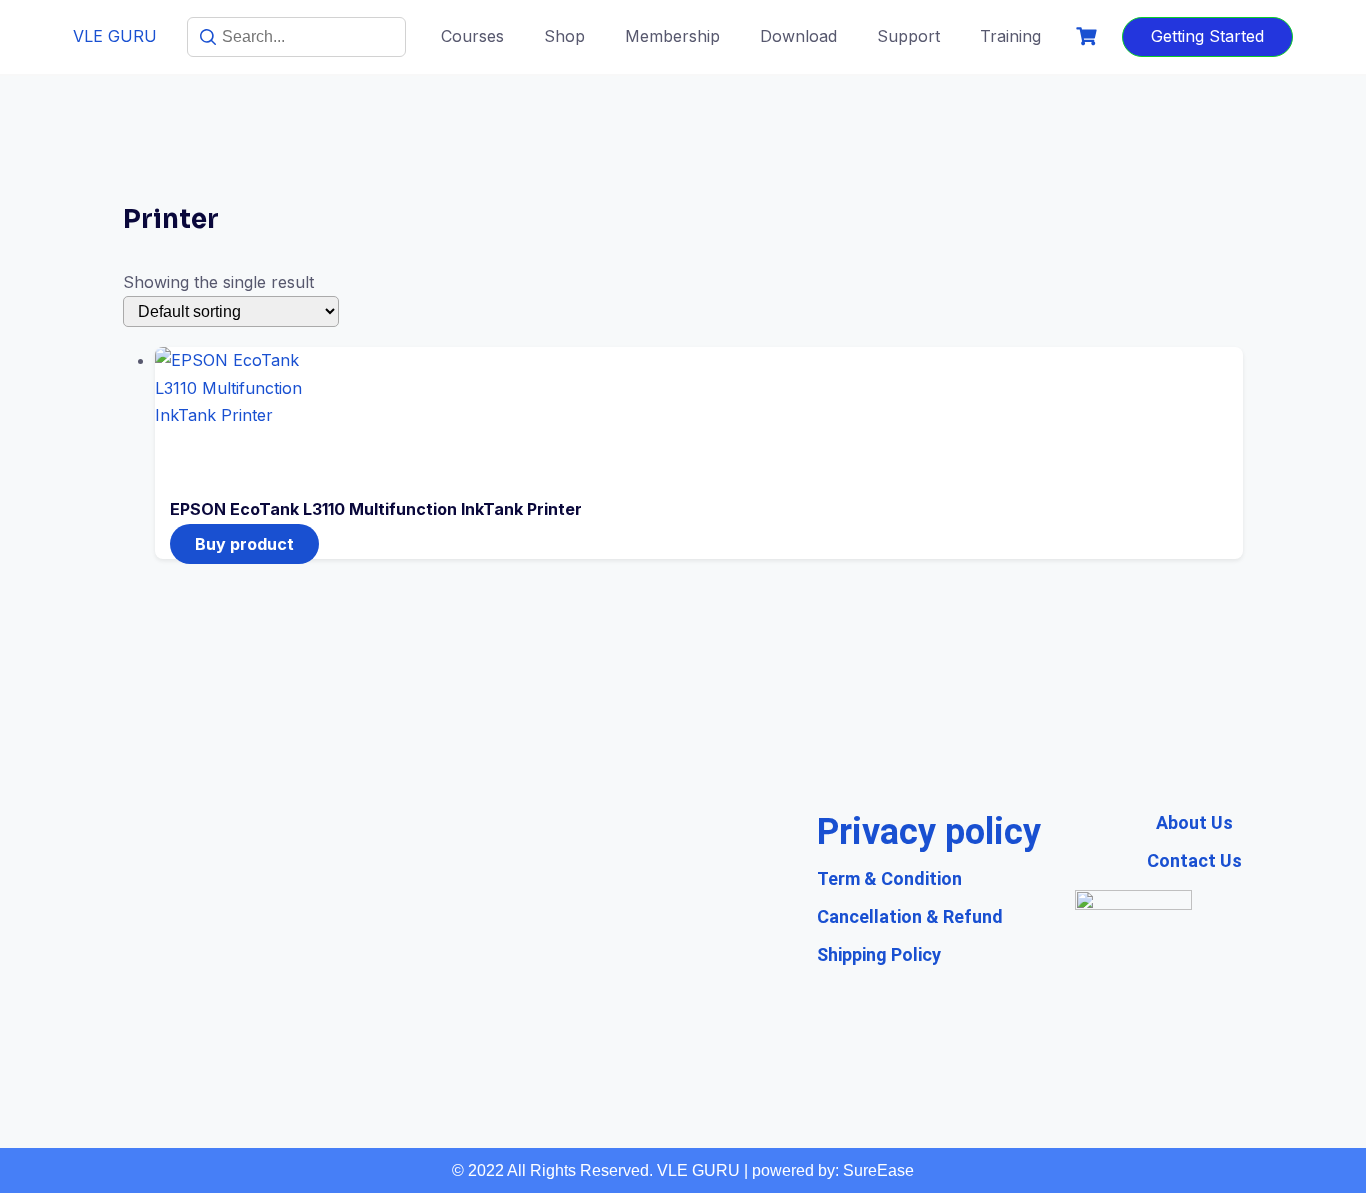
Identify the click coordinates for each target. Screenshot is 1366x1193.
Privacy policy (929, 832)
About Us (1194, 822)
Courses (472, 36)
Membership (672, 36)
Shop (564, 36)
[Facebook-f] (594, 993)
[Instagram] (669, 993)
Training (1010, 36)
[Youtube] (519, 993)
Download (798, 36)
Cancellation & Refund (910, 916)
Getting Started (1207, 36)
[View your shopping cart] (1089, 36)
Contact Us (1194, 860)
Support (908, 36)
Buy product (244, 544)
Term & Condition (889, 878)
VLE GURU (115, 36)
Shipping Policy (879, 954)
